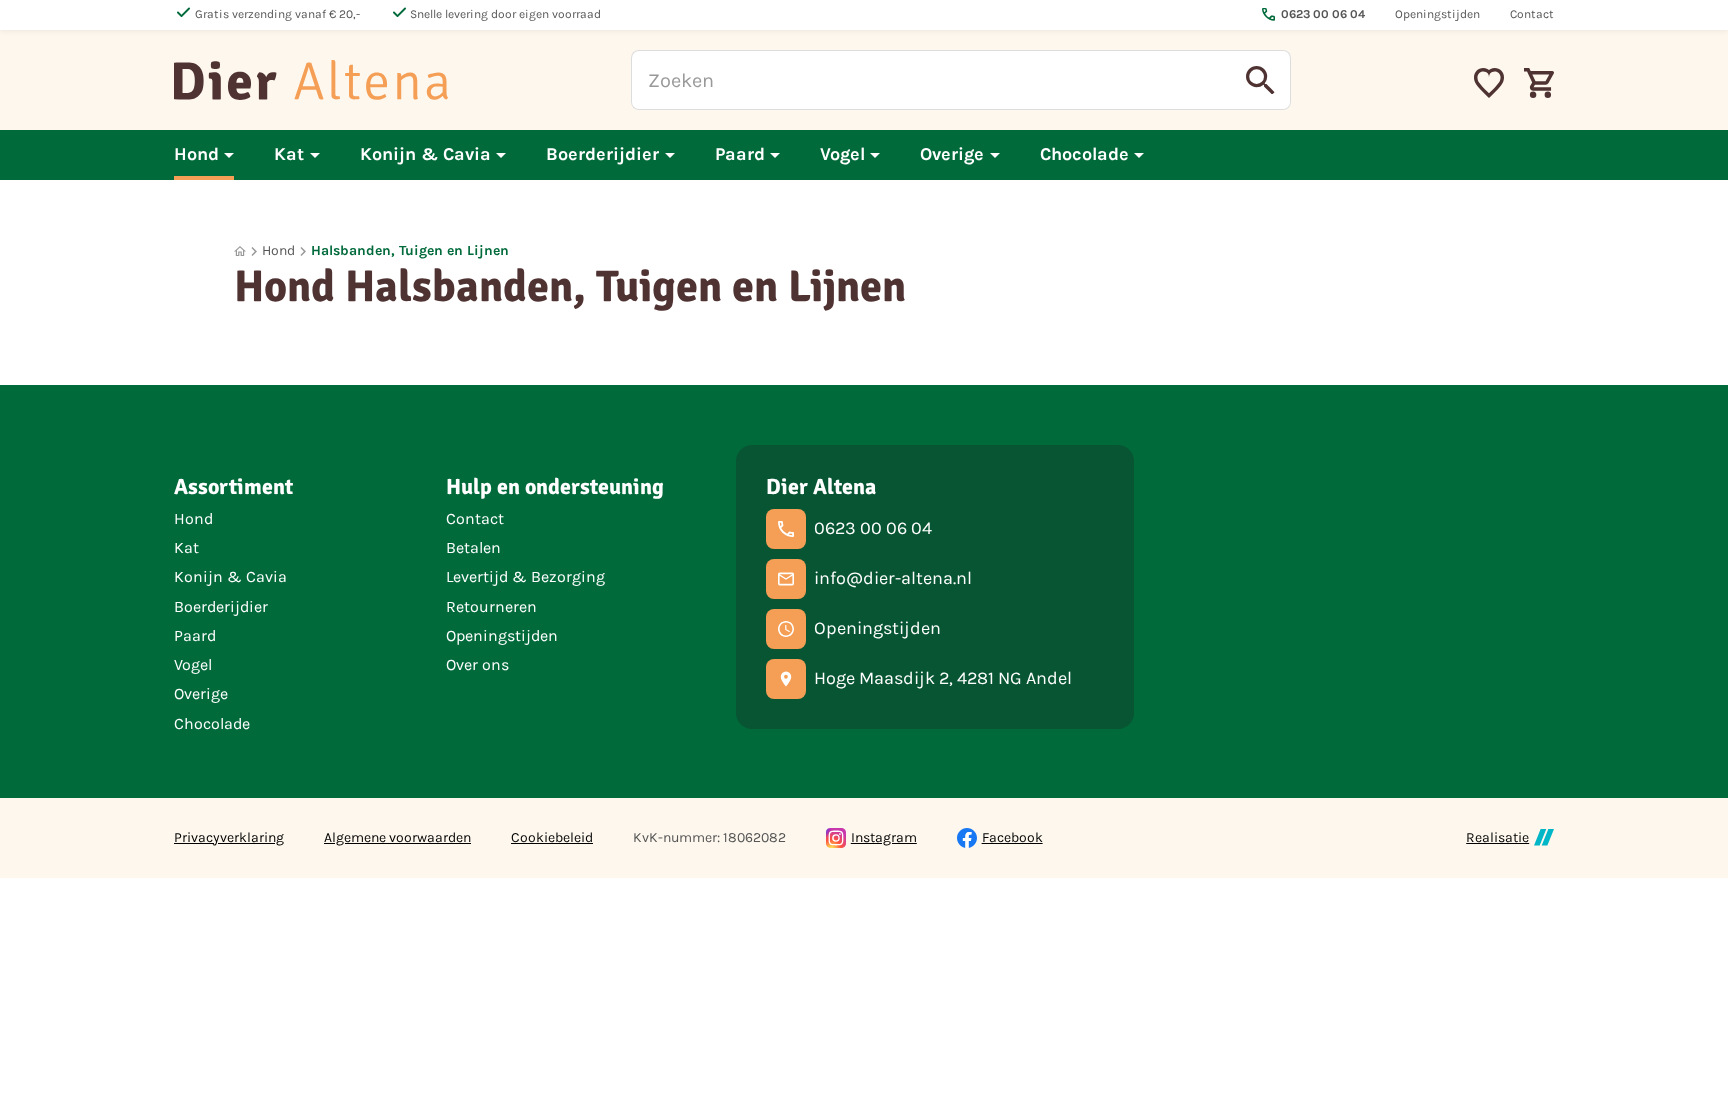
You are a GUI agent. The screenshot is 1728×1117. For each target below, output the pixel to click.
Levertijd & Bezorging (525, 576)
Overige (201, 693)
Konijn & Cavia (230, 576)
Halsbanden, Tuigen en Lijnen (410, 250)
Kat (186, 547)
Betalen (473, 547)
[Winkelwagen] (1539, 80)
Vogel (193, 664)
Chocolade (212, 723)
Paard (195, 635)
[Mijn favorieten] (1489, 80)
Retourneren (491, 606)
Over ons (477, 664)
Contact (475, 518)
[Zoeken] (1261, 80)
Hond (278, 250)
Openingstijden (502, 635)
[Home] (311, 80)
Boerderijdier (221, 606)
